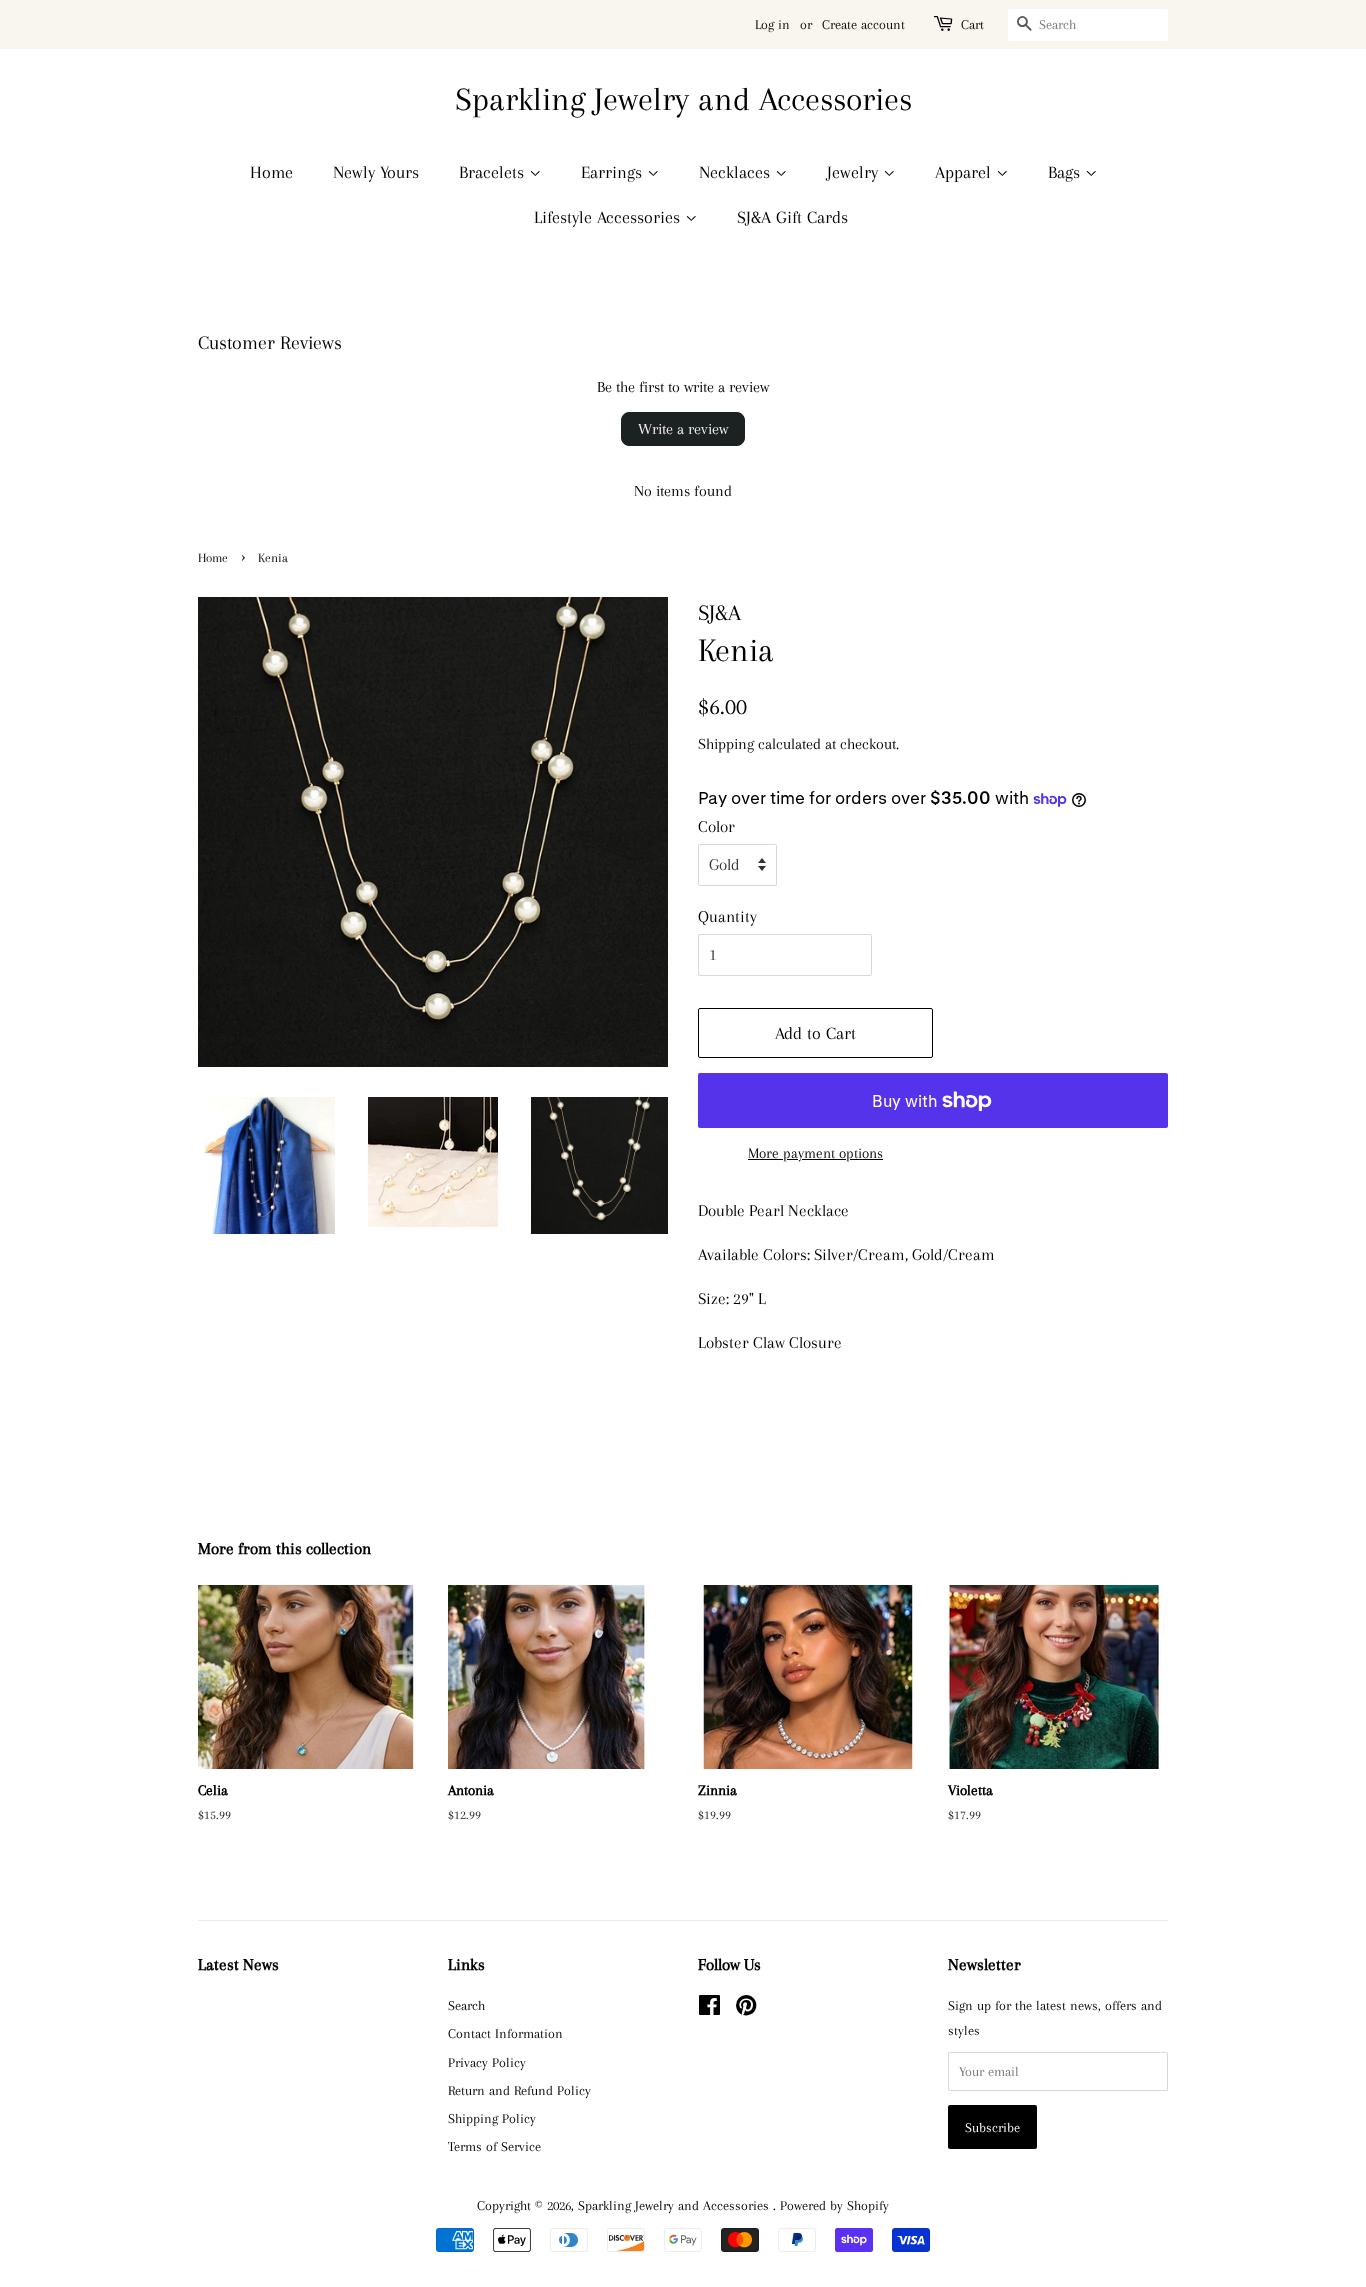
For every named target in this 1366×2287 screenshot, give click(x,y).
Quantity (727, 916)
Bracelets (494, 172)
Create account (863, 24)
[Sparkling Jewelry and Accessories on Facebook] (709, 2009)
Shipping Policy (492, 2118)
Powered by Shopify (834, 2205)
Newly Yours (376, 172)
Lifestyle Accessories (609, 217)
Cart (972, 24)
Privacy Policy (487, 2062)
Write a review (683, 429)
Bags (1066, 172)
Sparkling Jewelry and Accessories (683, 99)
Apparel (965, 172)
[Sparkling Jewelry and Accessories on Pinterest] (746, 2009)
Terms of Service (494, 2146)
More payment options (815, 1153)
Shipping (726, 744)
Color (716, 826)
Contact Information (505, 2033)
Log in (772, 24)
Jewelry (855, 172)
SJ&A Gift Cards (792, 217)
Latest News (238, 1964)
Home (271, 172)
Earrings (614, 172)
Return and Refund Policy (519, 2090)
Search (466, 2005)
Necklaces (737, 172)
